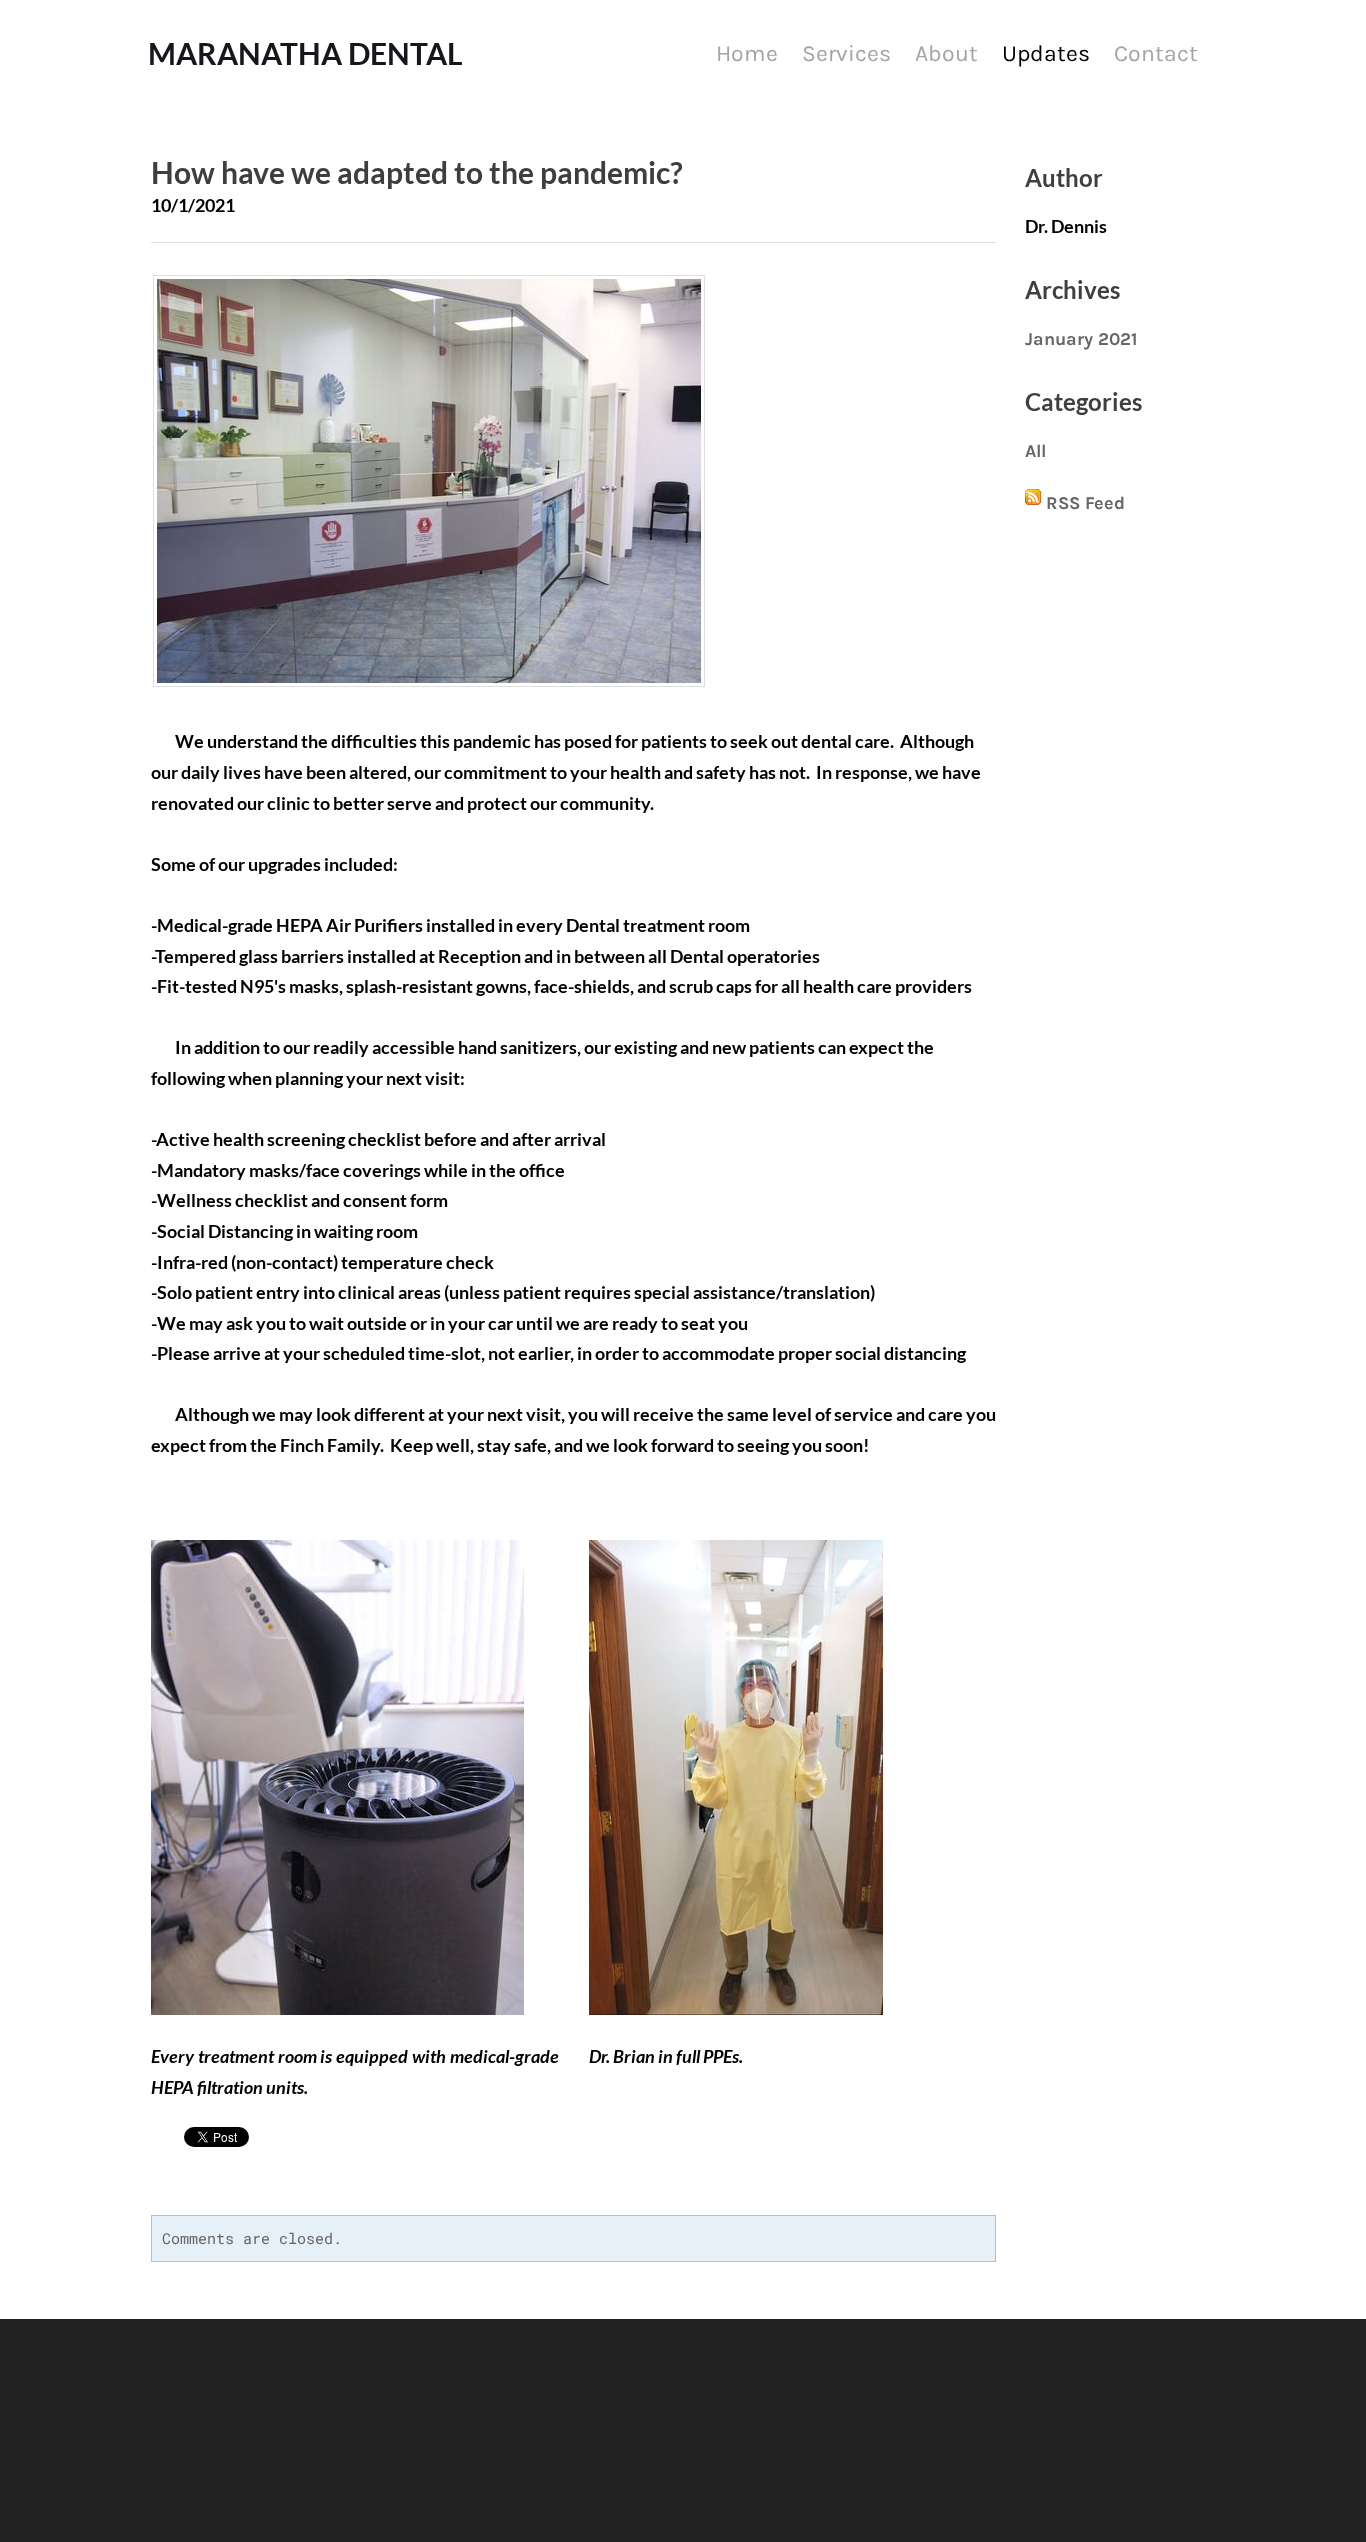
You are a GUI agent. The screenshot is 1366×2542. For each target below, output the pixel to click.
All (1035, 451)
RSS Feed (1085, 503)
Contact (1156, 53)
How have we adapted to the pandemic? (417, 172)
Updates (1046, 53)
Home (747, 53)
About (946, 53)
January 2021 (1081, 339)
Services (846, 53)
